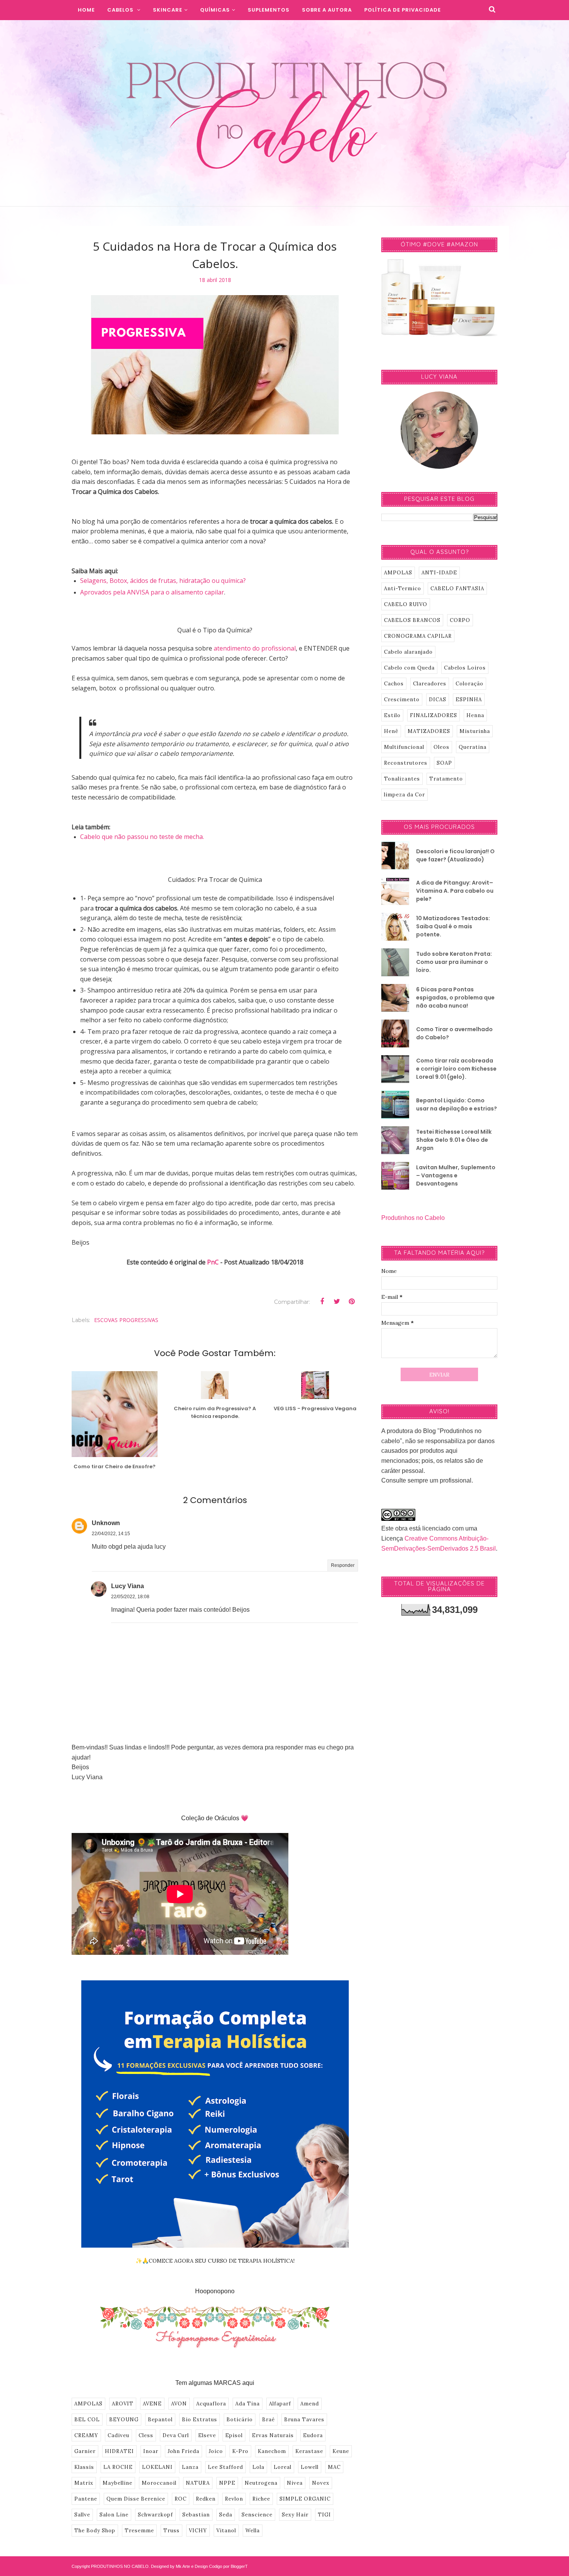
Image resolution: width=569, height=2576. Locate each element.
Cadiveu (118, 2435)
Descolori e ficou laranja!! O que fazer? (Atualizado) (455, 855)
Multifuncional (404, 747)
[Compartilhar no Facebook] (322, 1302)
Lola (258, 2467)
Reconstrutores (406, 763)
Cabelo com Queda (409, 668)
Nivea (295, 2483)
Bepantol (160, 2420)
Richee (261, 2499)
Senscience (257, 2515)
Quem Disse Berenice (136, 2499)
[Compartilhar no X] (337, 1302)
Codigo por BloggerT (228, 2566)
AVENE (152, 2404)
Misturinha (475, 731)
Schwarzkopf (155, 2515)
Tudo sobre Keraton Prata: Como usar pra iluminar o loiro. (454, 962)
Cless (146, 2435)
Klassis (84, 2467)
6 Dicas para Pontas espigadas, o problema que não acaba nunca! (455, 998)
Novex (321, 2483)
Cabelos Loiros (465, 668)
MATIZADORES (429, 731)
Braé (268, 2420)
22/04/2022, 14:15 (111, 1534)
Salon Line (114, 2515)
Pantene (86, 2499)
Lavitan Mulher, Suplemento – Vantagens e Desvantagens (456, 1175)
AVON (179, 2404)
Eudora (313, 2435)
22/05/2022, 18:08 (130, 1597)
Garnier (85, 2451)
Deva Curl (176, 2435)
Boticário (240, 2420)
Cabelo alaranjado (408, 652)
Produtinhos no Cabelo (413, 1218)
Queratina (473, 747)
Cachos (394, 684)
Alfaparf (280, 2404)
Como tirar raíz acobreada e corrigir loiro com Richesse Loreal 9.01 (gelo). (456, 1069)
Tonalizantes (402, 779)
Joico (216, 2451)
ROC (181, 2499)
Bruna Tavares (304, 2420)
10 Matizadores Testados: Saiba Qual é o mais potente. (453, 926)
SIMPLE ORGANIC (305, 2499)
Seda (226, 2515)
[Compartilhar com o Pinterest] (351, 1302)
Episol (234, 2435)
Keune (341, 2451)
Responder (343, 1565)
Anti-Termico (403, 588)
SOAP (444, 763)
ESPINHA (469, 700)
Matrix (84, 2483)
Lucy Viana (128, 1586)
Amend (310, 2404)
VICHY (198, 2531)
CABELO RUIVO (406, 604)
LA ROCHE (118, 2467)
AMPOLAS (88, 2404)
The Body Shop (95, 2531)
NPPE (227, 2483)
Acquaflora (211, 2404)
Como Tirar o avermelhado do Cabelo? (454, 1033)
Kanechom (272, 2451)
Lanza (190, 2467)
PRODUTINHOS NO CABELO (120, 2566)
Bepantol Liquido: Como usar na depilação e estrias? (457, 1104)
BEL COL (87, 2420)
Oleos (441, 747)
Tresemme (139, 2531)
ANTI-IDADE (439, 573)
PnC (214, 1262)
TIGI (324, 2515)
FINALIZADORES (434, 715)
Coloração (470, 684)
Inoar (151, 2451)
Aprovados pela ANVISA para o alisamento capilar (152, 592)
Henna (475, 715)
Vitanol (226, 2531)
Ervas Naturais (273, 2435)
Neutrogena (261, 2483)
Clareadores (430, 684)
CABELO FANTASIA (457, 588)
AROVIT (123, 2404)
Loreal (283, 2467)
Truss (171, 2531)
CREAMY (86, 2435)
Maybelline (117, 2483)
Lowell (310, 2467)
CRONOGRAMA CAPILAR (418, 636)
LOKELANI (157, 2467)
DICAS (438, 700)
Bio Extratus (200, 2420)
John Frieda (183, 2451)
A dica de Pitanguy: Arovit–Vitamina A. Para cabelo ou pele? (455, 891)
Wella (253, 2531)
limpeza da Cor (404, 795)
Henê (391, 731)
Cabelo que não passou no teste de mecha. (142, 837)
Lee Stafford (225, 2467)
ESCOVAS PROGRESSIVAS (126, 1320)
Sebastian (196, 2515)
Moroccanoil (159, 2483)
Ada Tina (248, 2404)
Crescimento (402, 700)
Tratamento (446, 779)
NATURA (198, 2483)
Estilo (392, 715)
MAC (334, 2467)
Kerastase (309, 2451)
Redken (206, 2499)
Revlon (234, 2499)
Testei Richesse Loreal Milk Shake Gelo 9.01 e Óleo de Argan (454, 1140)
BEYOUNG (124, 2420)
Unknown (106, 1523)
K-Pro (240, 2451)
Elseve (207, 2435)
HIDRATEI (119, 2451)
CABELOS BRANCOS (412, 620)
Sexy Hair (295, 2515)
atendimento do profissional (255, 648)
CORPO (460, 620)
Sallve (82, 2515)
